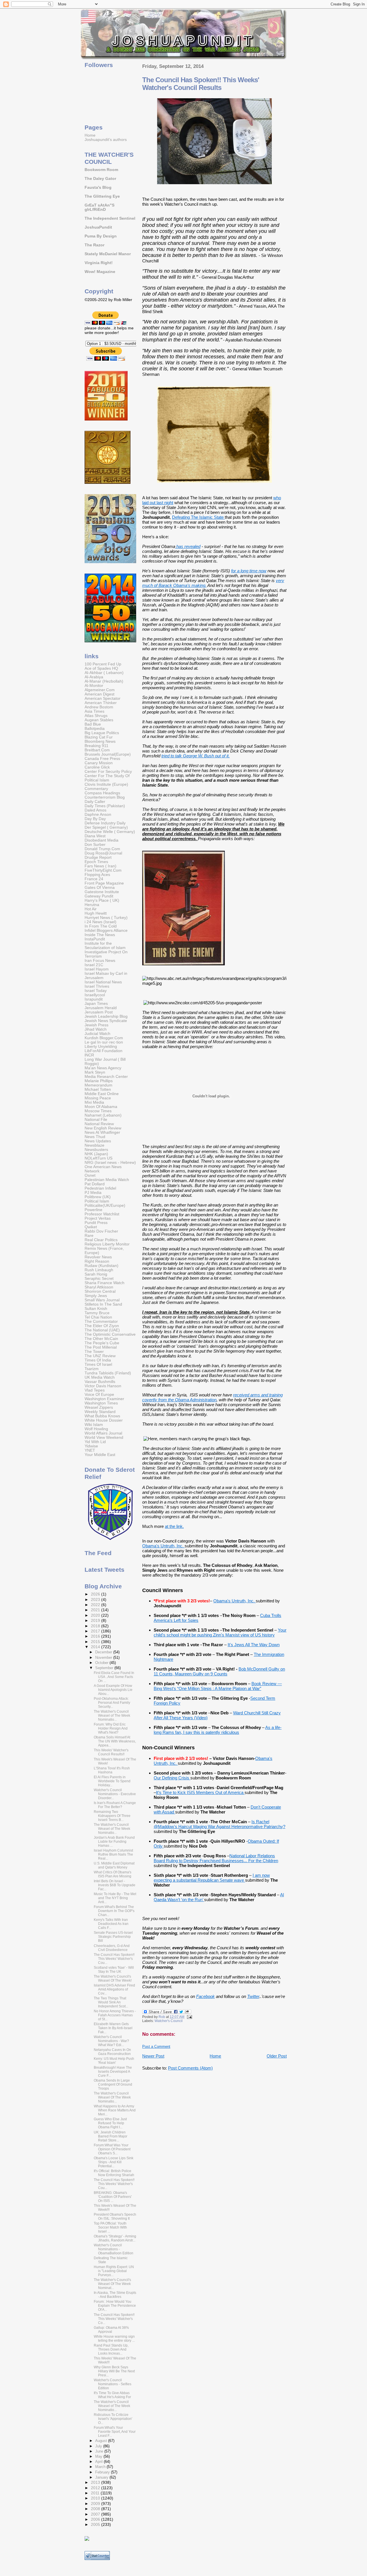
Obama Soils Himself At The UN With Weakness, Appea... (115, 1741)
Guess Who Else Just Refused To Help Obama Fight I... (110, 2123)
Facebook (205, 1996)
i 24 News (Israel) (100, 922)
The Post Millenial (101, 1347)
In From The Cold (101, 926)
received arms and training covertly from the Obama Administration (212, 1397)
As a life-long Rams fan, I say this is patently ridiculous (218, 1730)
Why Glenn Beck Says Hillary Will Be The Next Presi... (114, 2371)
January (102, 2477)
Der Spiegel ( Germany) (106, 827)
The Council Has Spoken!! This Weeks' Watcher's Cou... (114, 1959)
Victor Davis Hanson (103, 1386)
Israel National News (103, 982)
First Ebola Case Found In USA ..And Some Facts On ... (114, 1677)
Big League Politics (102, 733)
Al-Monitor (94, 686)
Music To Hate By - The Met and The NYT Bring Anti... (115, 1898)
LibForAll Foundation (104, 1051)
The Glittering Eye (102, 196)
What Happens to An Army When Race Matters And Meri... (115, 2110)
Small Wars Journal (102, 1300)
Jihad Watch (96, 1029)
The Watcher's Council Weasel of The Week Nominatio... (112, 1716)
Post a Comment (156, 2047)
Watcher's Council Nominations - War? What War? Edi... (111, 2041)
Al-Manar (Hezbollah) (104, 681)
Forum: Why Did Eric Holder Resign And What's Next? (111, 1728)
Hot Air (91, 909)
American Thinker (101, 703)
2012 (96, 2488)
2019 (96, 1621)
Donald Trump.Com (102, 849)
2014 (96, 1647)
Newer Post (153, 2056)
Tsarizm (92, 1369)
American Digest (99, 694)
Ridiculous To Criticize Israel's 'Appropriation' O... (113, 2419)
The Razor (94, 245)
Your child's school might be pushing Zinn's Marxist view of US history (220, 1632)
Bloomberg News (100, 741)
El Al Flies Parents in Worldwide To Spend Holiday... (112, 1781)
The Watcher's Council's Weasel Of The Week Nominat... (112, 2284)
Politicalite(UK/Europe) (105, 1206)
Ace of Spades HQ (101, 668)
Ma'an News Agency (103, 1068)
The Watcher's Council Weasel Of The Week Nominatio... (112, 2097)
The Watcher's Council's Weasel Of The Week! (113, 1978)
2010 (96, 2498)
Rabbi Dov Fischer (101, 1231)
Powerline (93, 1210)
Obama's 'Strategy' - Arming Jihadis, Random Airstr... (115, 2238)
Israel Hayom (97, 969)
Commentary (96, 789)
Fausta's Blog (98, 187)
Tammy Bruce (97, 1313)
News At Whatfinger (102, 1132)
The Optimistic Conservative (110, 1334)
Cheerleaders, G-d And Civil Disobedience (112, 1948)
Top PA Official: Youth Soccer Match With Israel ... (110, 2227)
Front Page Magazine (104, 883)
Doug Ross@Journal (103, 853)
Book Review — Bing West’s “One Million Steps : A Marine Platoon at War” (218, 1686)
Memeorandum (98, 1085)
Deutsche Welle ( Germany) (110, 832)
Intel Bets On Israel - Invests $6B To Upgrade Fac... (115, 1885)
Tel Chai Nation (98, 1317)
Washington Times (101, 1403)
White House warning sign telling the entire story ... (114, 2339)
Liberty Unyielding (101, 1047)
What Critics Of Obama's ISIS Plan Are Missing (113, 1874)
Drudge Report (98, 857)
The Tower (94, 1352)
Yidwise (91, 1446)
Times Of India (98, 1360)
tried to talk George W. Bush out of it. (196, 756)
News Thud (95, 1137)
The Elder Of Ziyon (102, 1326)
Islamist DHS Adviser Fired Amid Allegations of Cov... (114, 1989)
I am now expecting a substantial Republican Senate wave (212, 1878)
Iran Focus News (100, 961)
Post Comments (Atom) (190, 2068)
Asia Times (94, 711)
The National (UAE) (102, 1330)
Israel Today (96, 991)
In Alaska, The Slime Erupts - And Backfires (115, 2295)
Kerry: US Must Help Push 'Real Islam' (114, 2061)
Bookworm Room (101, 170)
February (103, 2472)
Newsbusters (96, 1150)
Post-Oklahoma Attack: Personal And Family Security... (112, 1703)
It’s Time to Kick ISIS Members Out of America (200, 1792)
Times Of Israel (98, 1364)
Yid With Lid (95, 1442)
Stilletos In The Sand (103, 1304)
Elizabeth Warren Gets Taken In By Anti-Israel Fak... (113, 2028)
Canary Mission (99, 763)
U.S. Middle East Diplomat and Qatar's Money (114, 1865)
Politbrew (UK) (98, 1197)
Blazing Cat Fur (99, 737)
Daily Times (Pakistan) (105, 806)
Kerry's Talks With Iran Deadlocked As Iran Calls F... (111, 1924)
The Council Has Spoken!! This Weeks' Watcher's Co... (114, 2319)
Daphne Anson (98, 815)
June (100, 2451)
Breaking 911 (96, 746)
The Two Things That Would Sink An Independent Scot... (111, 2002)
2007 (96, 2514)
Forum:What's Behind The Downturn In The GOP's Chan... (114, 1911)
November (104, 1658)
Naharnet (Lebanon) (103, 1115)
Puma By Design (101, 236)
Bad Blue (93, 724)
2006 (96, 2519)
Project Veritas (98, 1218)
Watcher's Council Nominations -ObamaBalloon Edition (114, 2249)
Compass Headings (102, 793)
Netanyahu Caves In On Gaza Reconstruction (112, 2052)
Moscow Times (98, 1111)
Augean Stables (99, 720)
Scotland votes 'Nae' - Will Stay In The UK (114, 1970)
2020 (96, 1615)
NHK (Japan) (96, 1154)
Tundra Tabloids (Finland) (108, 1373)
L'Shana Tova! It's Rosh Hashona (112, 1770)
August (102, 2441)
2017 (96, 1631)
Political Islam (97, 1201)
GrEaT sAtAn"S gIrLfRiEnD (99, 207)
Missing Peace (98, 1098)
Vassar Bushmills (100, 1382)
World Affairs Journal (103, 1433)
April (99, 2462)
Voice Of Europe (99, 1395)
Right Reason (97, 1261)
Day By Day (95, 819)
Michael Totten (98, 1089)
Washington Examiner (104, 1399)
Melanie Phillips (99, 1081)
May (99, 2456)
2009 (96, 2504)
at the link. (174, 1526)
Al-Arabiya (94, 677)
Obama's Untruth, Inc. (163, 1546)
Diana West (95, 836)
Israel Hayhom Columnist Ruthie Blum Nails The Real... (113, 1854)
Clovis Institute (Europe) (106, 784)
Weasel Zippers (99, 1407)
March (101, 2467)
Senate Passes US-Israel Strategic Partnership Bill (113, 1937)
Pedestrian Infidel (100, 1188)
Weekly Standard (100, 1412)
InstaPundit (95, 939)
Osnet (90, 1175)
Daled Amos (95, 810)
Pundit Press (96, 1223)
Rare (89, 1236)
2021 (96, 1610)
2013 (96, 2482)
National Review (99, 1124)
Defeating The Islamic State (198, 517)
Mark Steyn (95, 1072)
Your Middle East (100, 1455)
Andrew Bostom (99, 707)
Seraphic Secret (99, 1279)
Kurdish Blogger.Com (104, 1038)
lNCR (89, 1055)
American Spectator (103, 698)
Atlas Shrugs (96, 716)
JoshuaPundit (98, 227)
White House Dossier (104, 1420)
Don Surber (95, 845)
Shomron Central (100, 1291)
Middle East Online (102, 1094)
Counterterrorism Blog (105, 797)
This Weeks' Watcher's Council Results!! (111, 1752)
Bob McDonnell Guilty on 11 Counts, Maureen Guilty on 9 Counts (219, 1671)
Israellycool (95, 995)
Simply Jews (96, 1296)
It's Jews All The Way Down (254, 1645)
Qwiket (91, 1227)
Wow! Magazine (100, 272)
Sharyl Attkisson (99, 1287)
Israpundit (94, 999)
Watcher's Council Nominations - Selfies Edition (113, 2384)
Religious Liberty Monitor (107, 1244)
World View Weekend (104, 1438)
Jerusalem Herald (101, 1008)
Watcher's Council (169, 2021)
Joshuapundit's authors (106, 140)
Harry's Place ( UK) (102, 900)
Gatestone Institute (102, 892)
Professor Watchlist (102, 1214)
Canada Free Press (102, 759)
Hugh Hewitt (96, 913)
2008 (96, 2509)
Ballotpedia (95, 729)
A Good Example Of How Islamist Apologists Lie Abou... (113, 1690)
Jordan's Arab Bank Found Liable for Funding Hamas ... (114, 1842)
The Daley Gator (100, 179)
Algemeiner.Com (100, 690)
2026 (96, 1594)
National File (96, 1120)
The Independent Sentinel (110, 218)
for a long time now (249, 571)
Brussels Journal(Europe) (108, 754)
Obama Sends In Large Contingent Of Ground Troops (113, 2084)
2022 (96, 1605)
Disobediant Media (101, 840)
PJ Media (93, 1193)
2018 (96, 1626)
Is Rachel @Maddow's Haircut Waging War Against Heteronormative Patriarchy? (219, 1824)
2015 (96, 1642)
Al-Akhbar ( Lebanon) (104, 673)
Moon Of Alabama (101, 1107)
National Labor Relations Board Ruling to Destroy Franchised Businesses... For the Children (216, 1858)
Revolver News (98, 1257)
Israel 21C (94, 965)
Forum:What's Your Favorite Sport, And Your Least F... (115, 2432)
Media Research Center (106, 1077)
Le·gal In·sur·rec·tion (104, 1042)
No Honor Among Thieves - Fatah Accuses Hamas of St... (115, 2015)
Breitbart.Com (97, 750)
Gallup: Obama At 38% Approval (111, 2330)
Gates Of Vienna (100, 888)
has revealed (188, 546)
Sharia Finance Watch (105, 1283)
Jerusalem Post (99, 1012)
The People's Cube (102, 1343)
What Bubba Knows (102, 1416)
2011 (96, 2493)
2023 (96, 1600)
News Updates (98, 1141)
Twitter (253, 1996)
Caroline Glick (97, 767)
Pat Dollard (95, 1184)
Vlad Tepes (95, 1390)
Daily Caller (95, 802)
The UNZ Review (100, 1356)
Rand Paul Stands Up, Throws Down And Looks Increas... (111, 2349)
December (104, 1652)
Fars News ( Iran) (100, 866)
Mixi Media (94, 1102)
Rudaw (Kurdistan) (101, 1266)
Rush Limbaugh (99, 1270)
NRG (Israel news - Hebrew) (110, 1163)
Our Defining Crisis (172, 1778)
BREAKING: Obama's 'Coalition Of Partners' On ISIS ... (113, 2197)
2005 (96, 2525)
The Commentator (101, 1322)
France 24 (94, 879)
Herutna (92, 905)
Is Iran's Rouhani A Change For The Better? (115, 1805)
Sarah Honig (96, 1274)
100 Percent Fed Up (103, 664)
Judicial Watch (97, 1034)
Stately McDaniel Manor (108, 254)
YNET (90, 1450)
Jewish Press (96, 1025)
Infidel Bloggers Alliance (106, 931)
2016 (96, 1636)
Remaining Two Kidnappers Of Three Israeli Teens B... (112, 1816)
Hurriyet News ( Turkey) (106, 918)
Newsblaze (94, 1145)
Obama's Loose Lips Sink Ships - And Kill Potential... (114, 2162)
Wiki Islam (94, 1425)
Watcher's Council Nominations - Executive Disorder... (115, 1794)
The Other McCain (101, 1339)
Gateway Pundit (99, 896)
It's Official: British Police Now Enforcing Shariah (114, 2173)
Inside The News (100, 935)
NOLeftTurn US (98, 1158)
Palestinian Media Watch (107, 1180)
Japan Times (96, 1004)
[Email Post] (189, 2017)
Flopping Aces (97, 875)
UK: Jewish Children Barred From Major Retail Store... (111, 2136)
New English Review (103, 1128)
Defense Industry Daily (105, 823)
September (105, 1668)
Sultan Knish (96, 1309)
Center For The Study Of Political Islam (107, 778)
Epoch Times (96, 862)
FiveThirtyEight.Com (103, 870)
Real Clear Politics (101, 1240)
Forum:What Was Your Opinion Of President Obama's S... (112, 2149)
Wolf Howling (96, 1429)
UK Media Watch (100, 1377)
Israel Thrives (97, 986)
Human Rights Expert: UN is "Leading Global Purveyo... (114, 2271)
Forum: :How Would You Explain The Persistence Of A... (115, 2306)
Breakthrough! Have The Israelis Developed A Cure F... (113, 2072)
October (102, 1663)
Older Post (277, 2056)
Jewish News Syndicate (106, 1021)
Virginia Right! (99, 263)
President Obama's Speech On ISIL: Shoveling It (115, 2217)
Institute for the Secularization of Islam (105, 946)
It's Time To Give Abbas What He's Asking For (112, 2395)
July (99, 2446)
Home (215, 2056)
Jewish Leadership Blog (106, 1016)
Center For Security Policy (108, 772)
